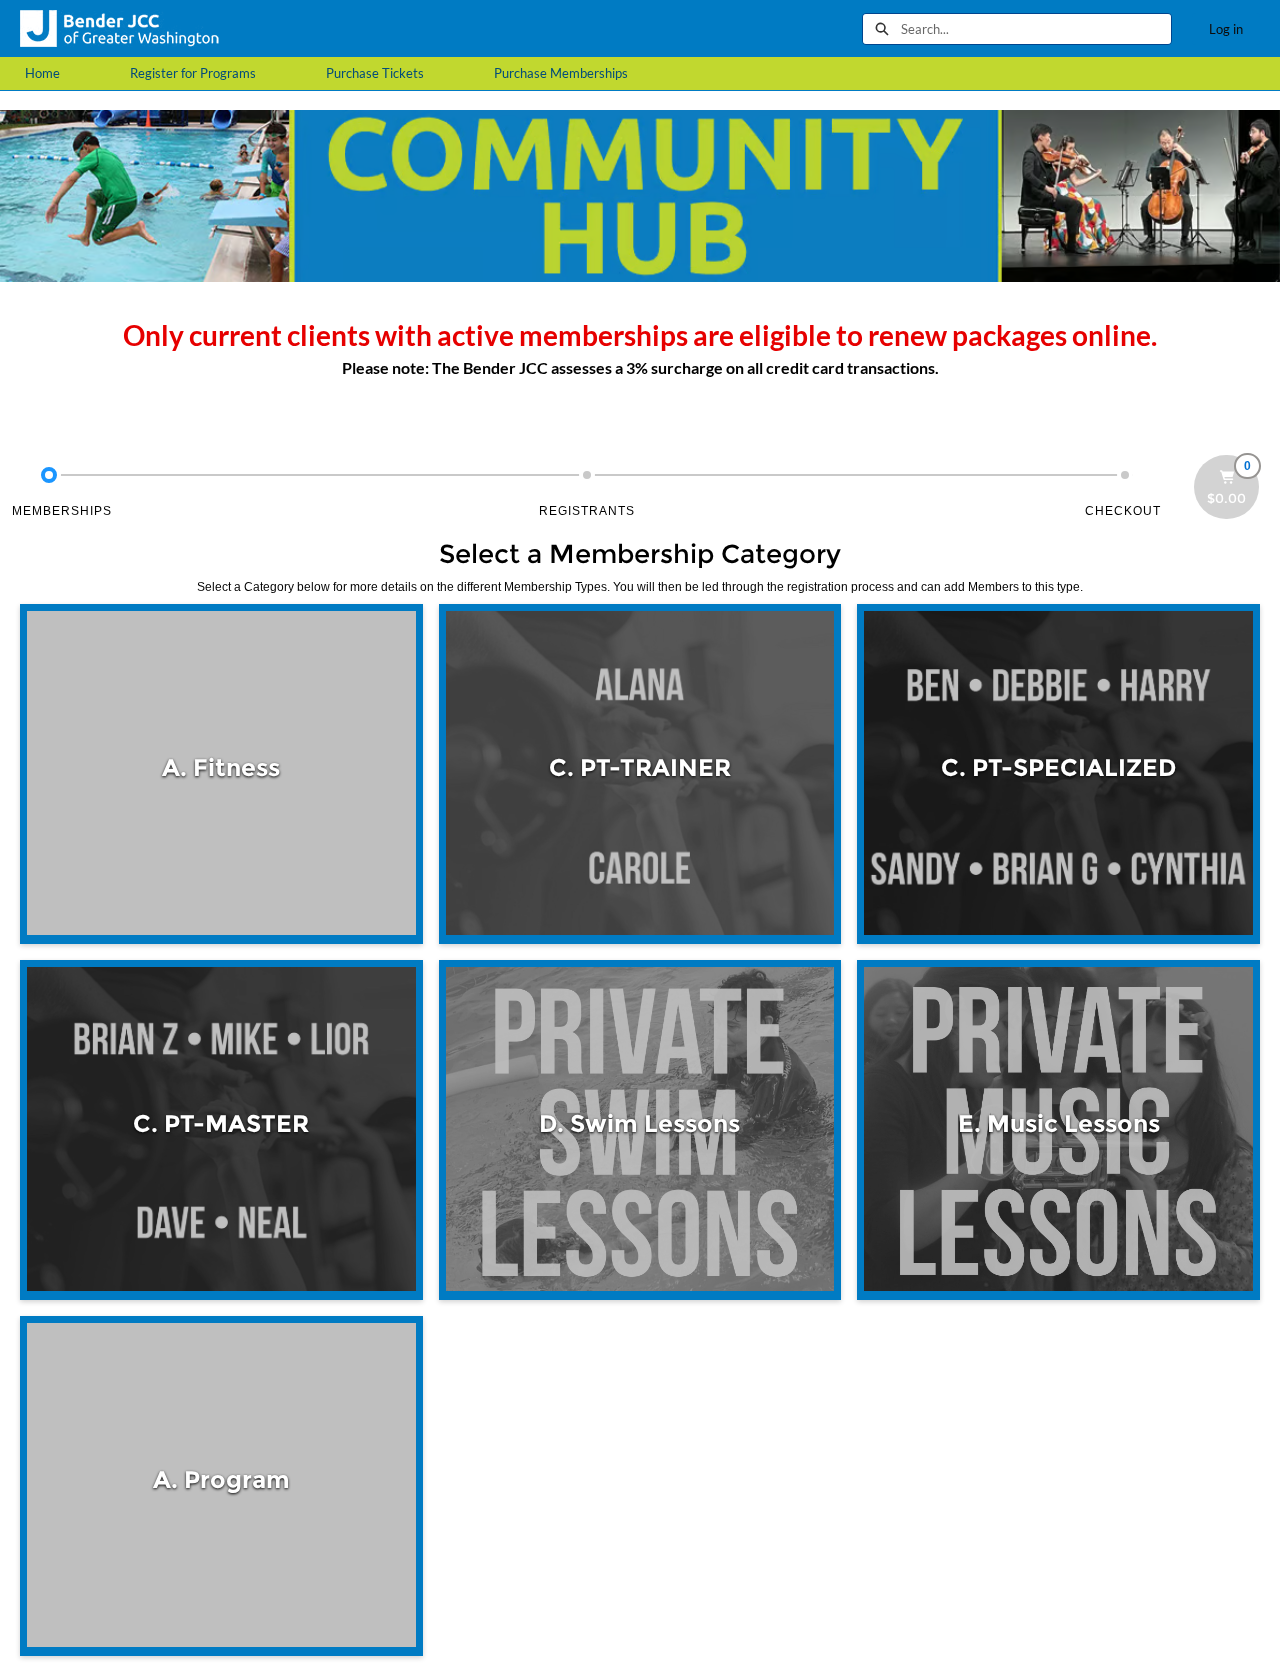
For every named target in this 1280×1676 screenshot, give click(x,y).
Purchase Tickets (375, 73)
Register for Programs (193, 73)
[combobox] (1036, 29)
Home (42, 73)
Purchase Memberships (561, 73)
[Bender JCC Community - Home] (120, 28)
